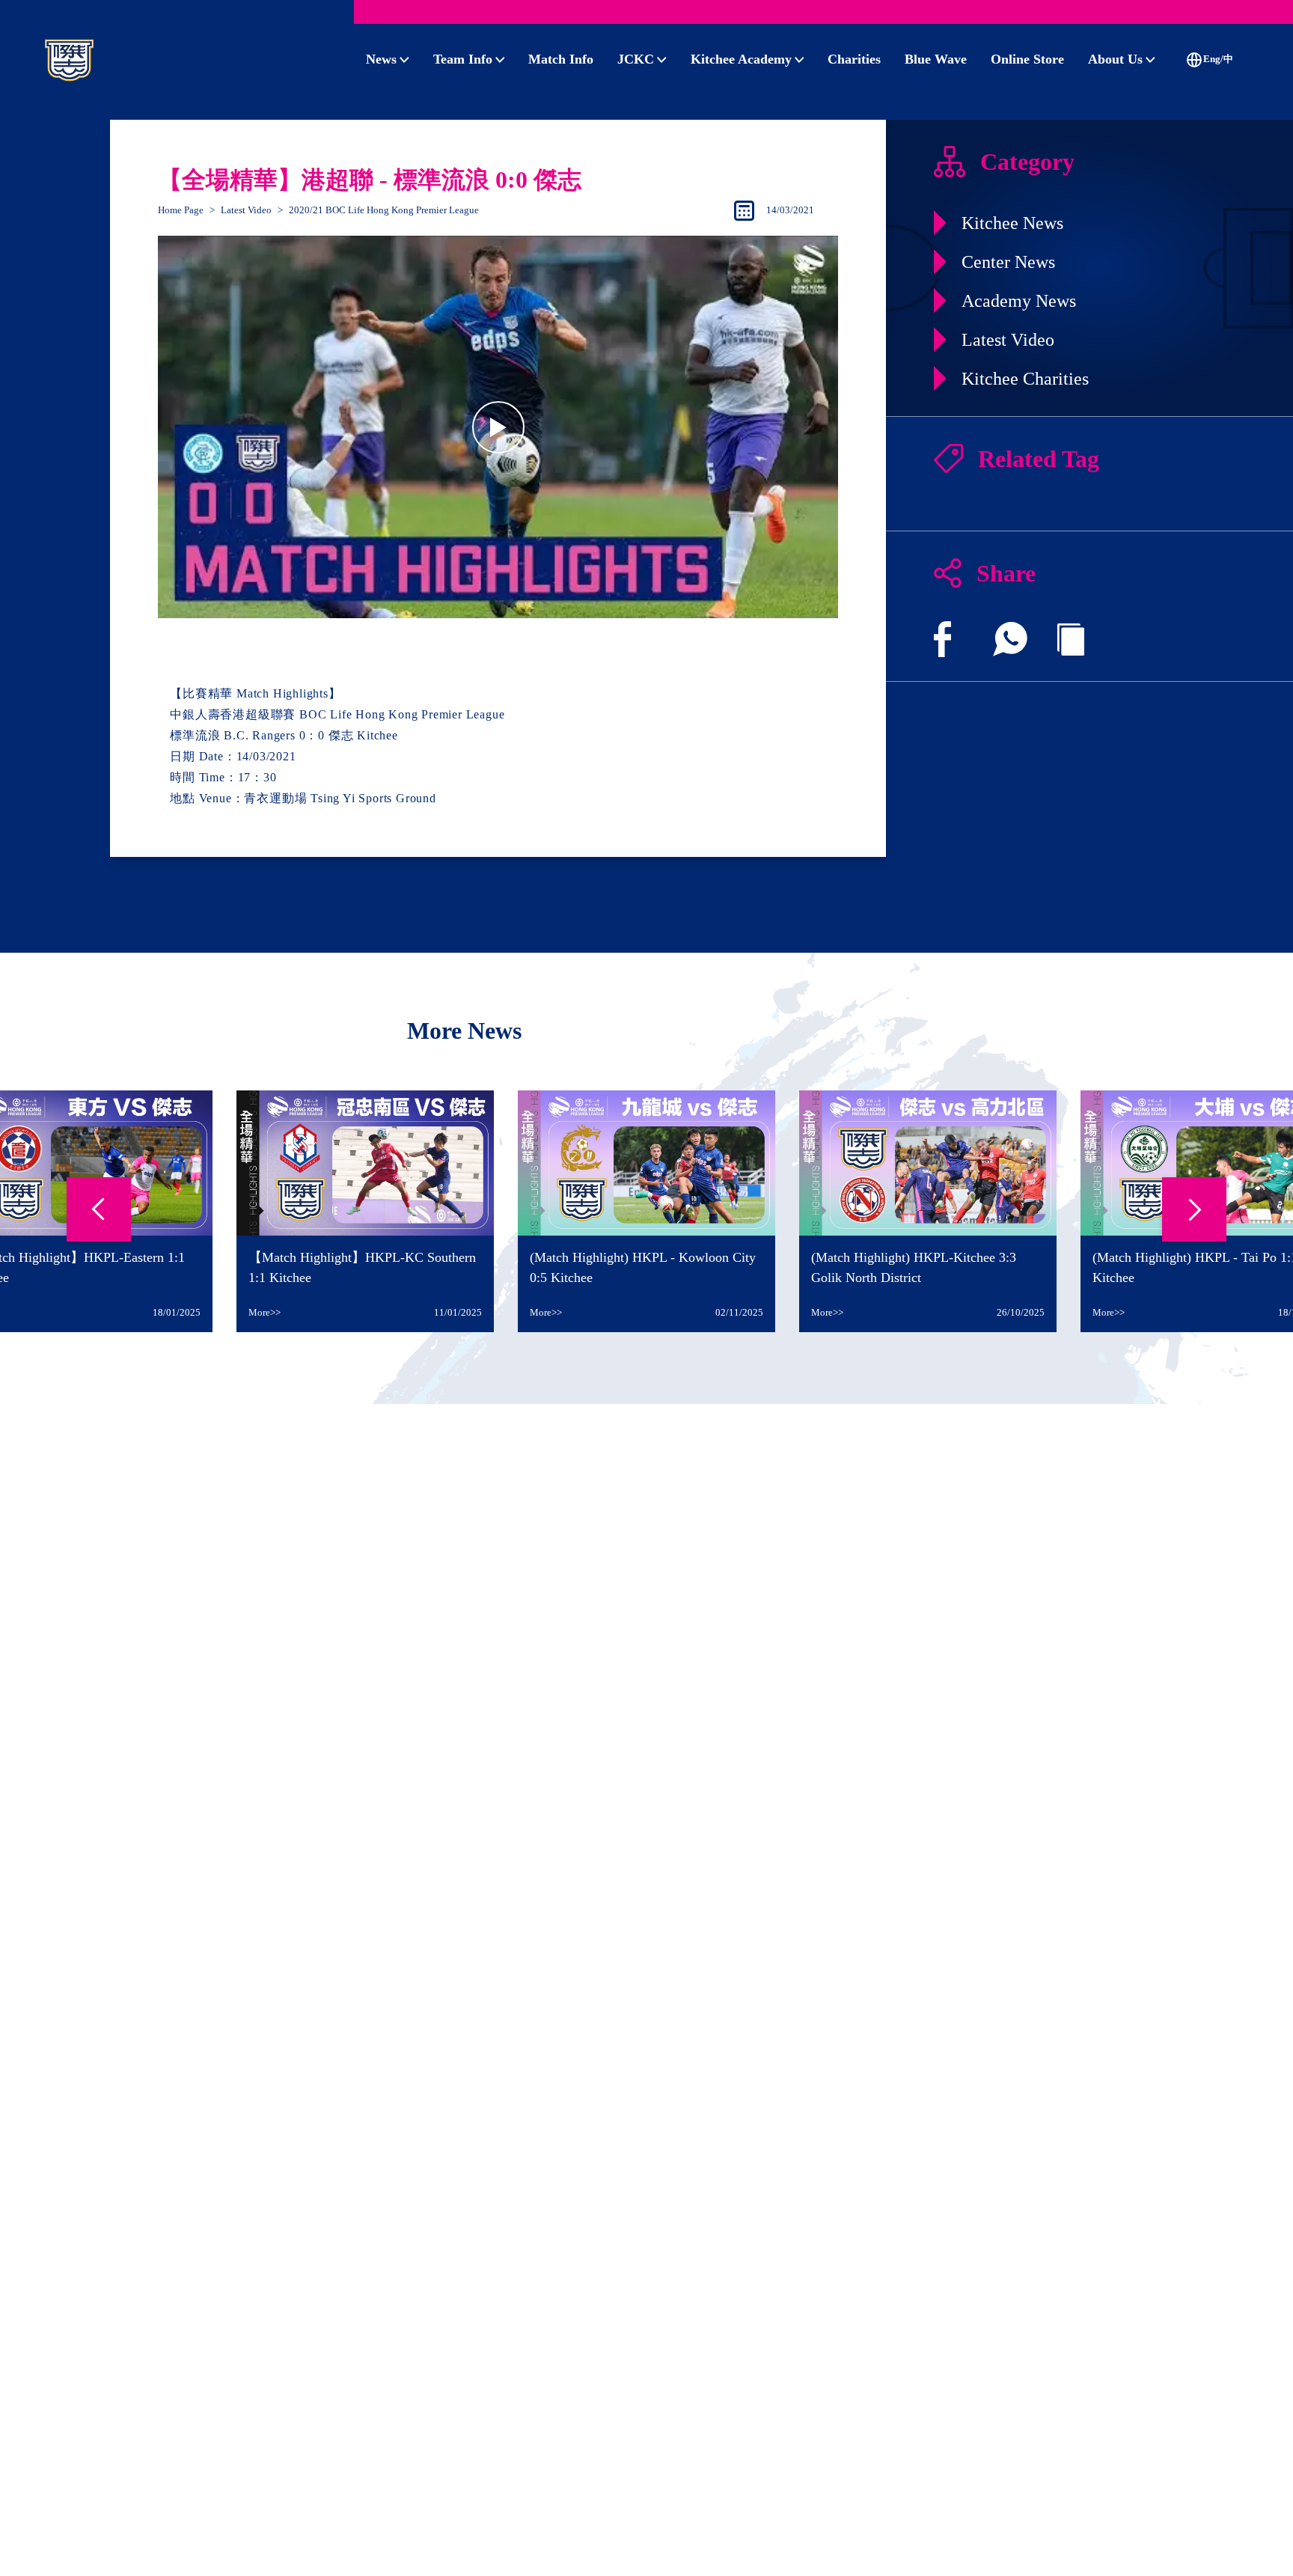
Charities (854, 59)
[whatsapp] (1010, 639)
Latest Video (246, 210)
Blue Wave (936, 59)
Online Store (1027, 59)
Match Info (561, 59)
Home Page (181, 210)
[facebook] (942, 639)
